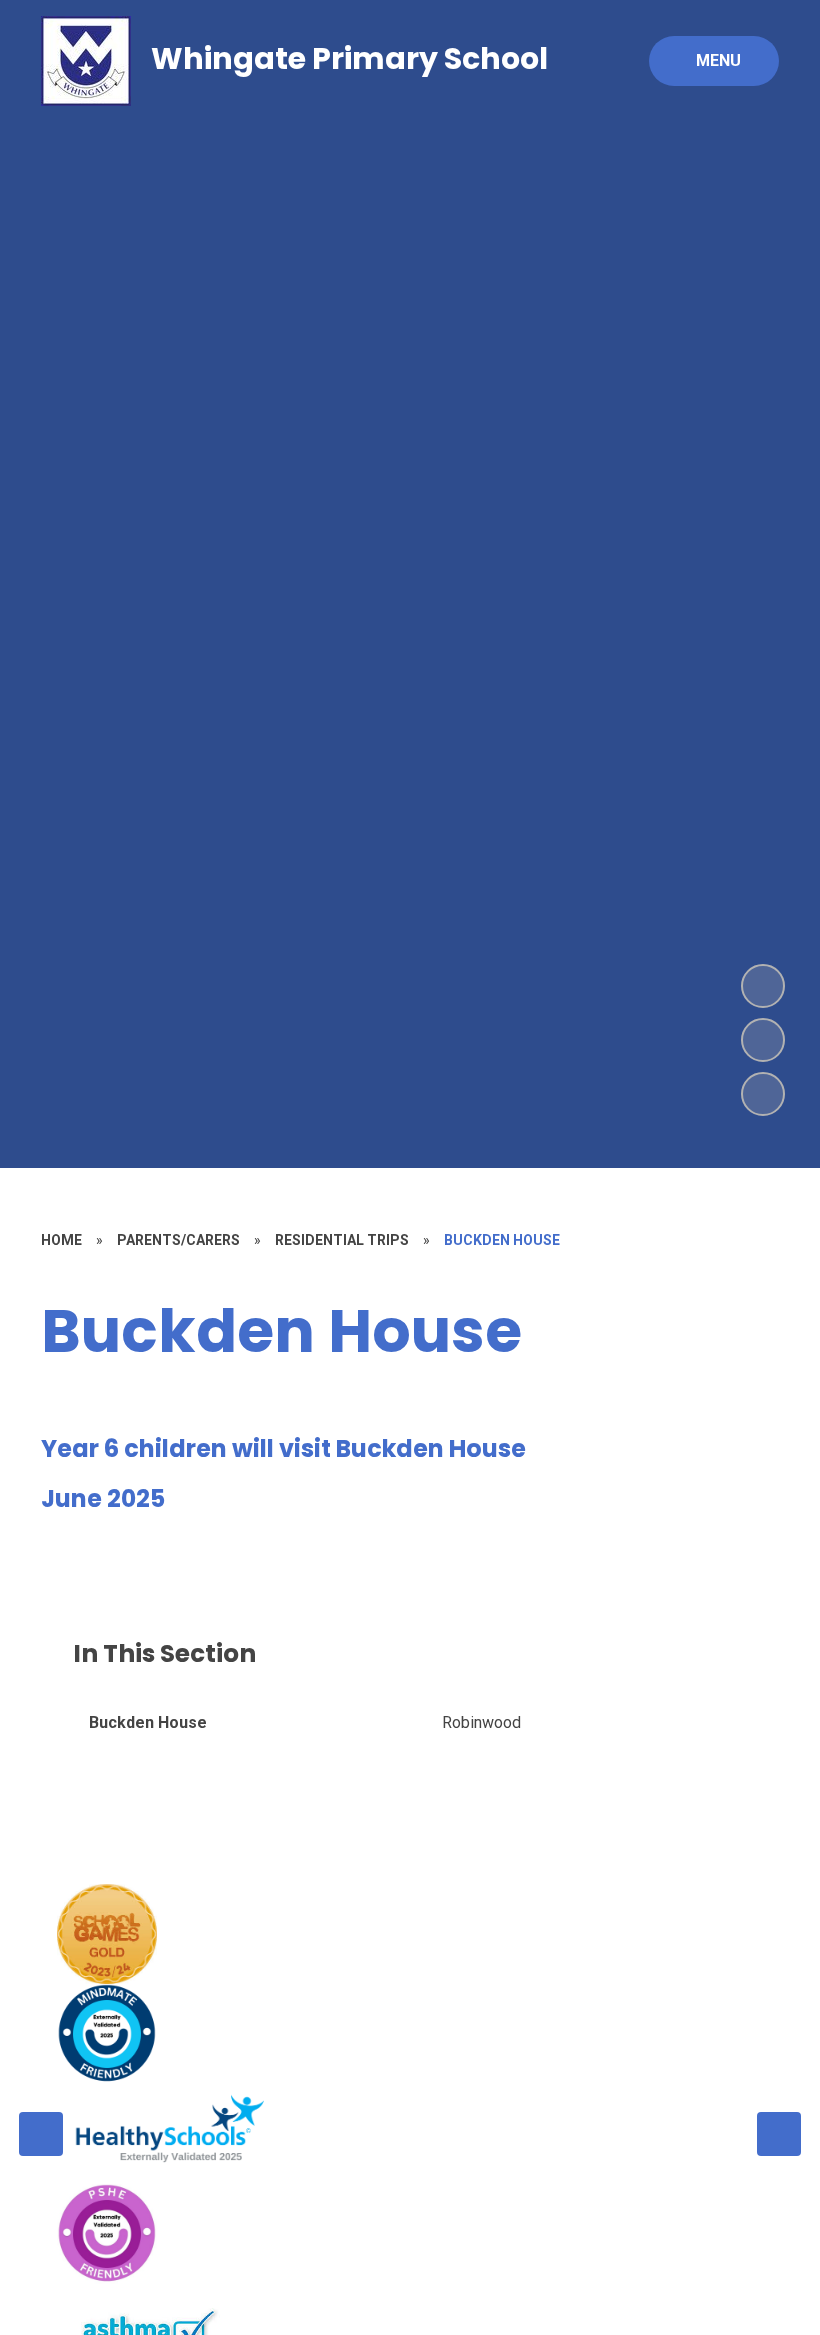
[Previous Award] (41, 2134)
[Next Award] (779, 2134)
